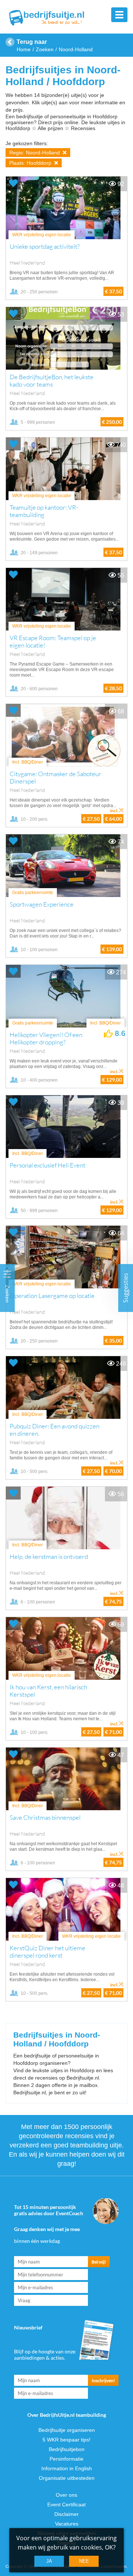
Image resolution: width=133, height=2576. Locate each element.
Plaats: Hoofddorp (31, 163)
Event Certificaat (66, 2505)
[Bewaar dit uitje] (13, 183)
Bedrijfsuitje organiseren (67, 2430)
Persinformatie (66, 2459)
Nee (84, 2561)
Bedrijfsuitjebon (67, 2449)
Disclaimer (66, 2514)
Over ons (66, 2495)
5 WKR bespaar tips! (66, 2440)
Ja (49, 2561)
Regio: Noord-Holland (35, 153)
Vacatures (67, 2524)
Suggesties (126, 1288)
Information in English (67, 2468)
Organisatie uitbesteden (67, 2478)
